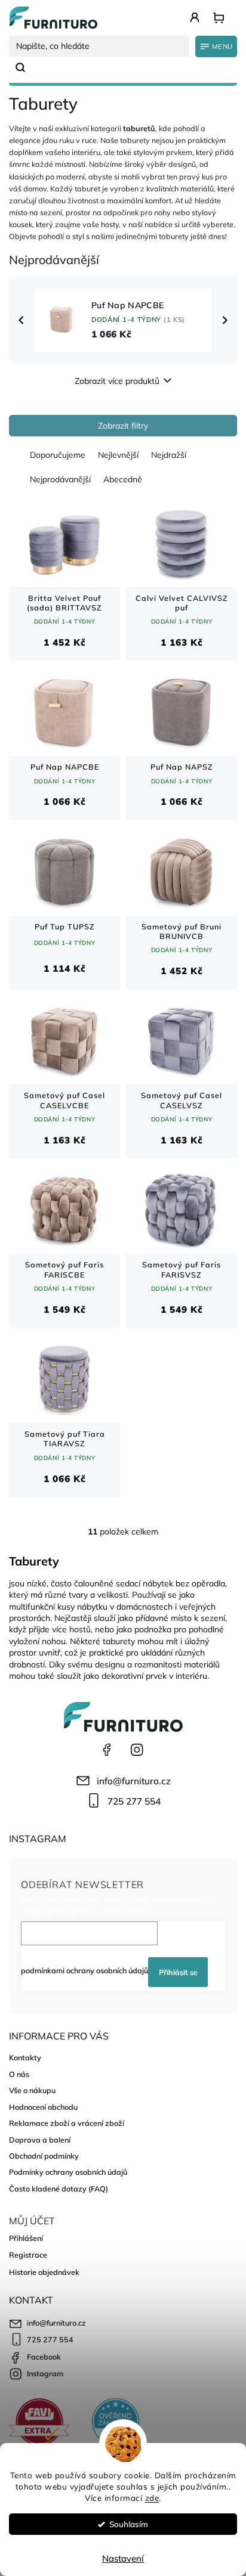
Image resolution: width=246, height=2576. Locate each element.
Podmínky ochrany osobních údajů (68, 2172)
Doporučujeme (58, 455)
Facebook (107, 1750)
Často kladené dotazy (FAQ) (59, 2188)
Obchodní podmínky (44, 2156)
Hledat (25, 67)
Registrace (28, 2255)
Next (226, 320)
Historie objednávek (44, 2272)
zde (152, 2498)
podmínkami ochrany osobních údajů (84, 1970)
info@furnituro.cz (134, 1781)
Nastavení (123, 2558)
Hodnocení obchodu (43, 2107)
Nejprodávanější (60, 479)
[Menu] (216, 47)
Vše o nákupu (32, 2090)
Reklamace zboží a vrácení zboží (67, 2123)
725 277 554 (134, 1801)
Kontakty (25, 2057)
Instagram (137, 1750)
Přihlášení (26, 2238)
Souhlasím (129, 2524)
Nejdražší (169, 455)
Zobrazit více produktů (117, 381)
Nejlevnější (118, 455)
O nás (19, 2074)
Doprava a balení (40, 2140)
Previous (23, 320)
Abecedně (123, 479)
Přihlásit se (178, 1972)
